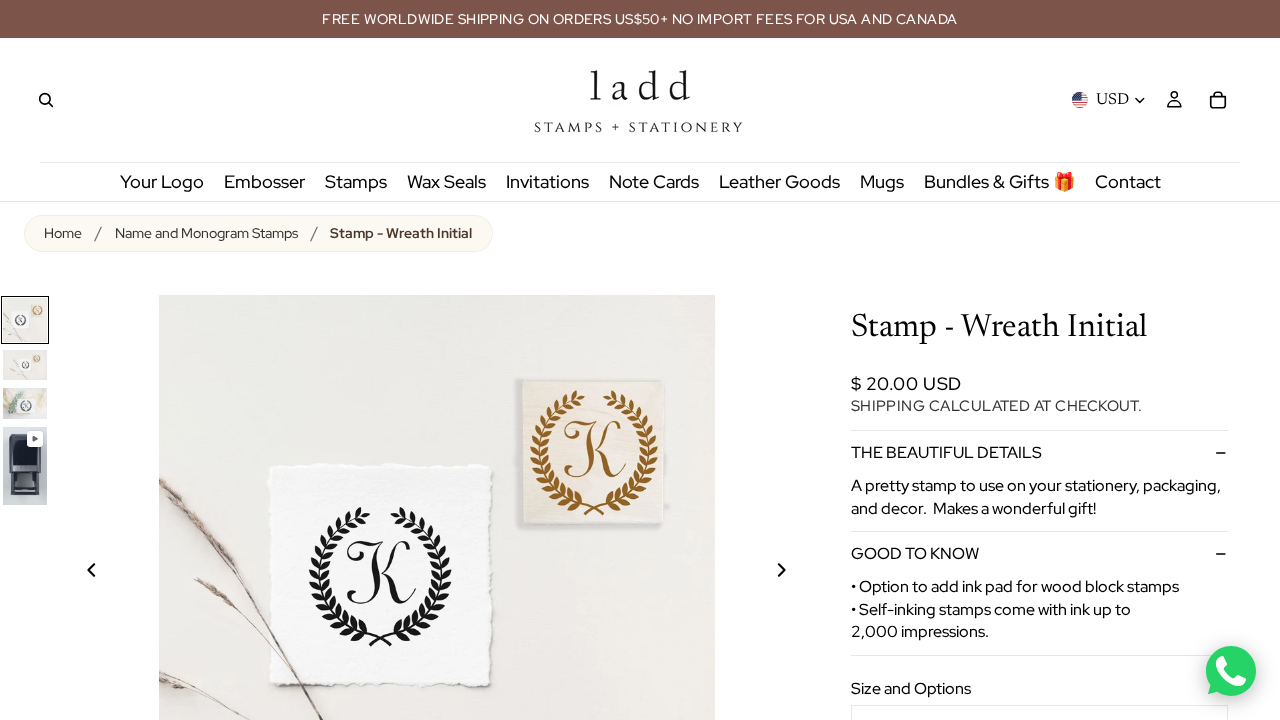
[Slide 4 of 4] (25, 466)
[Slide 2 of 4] (25, 365)
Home (63, 233)
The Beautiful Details (946, 452)
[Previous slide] (80, 573)
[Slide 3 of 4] (25, 403)
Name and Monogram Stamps (206, 233)
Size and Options (911, 688)
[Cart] (1218, 100)
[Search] (46, 100)
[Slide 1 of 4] (25, 320)
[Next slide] (793, 573)
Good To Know (915, 553)
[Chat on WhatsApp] (1231, 671)
